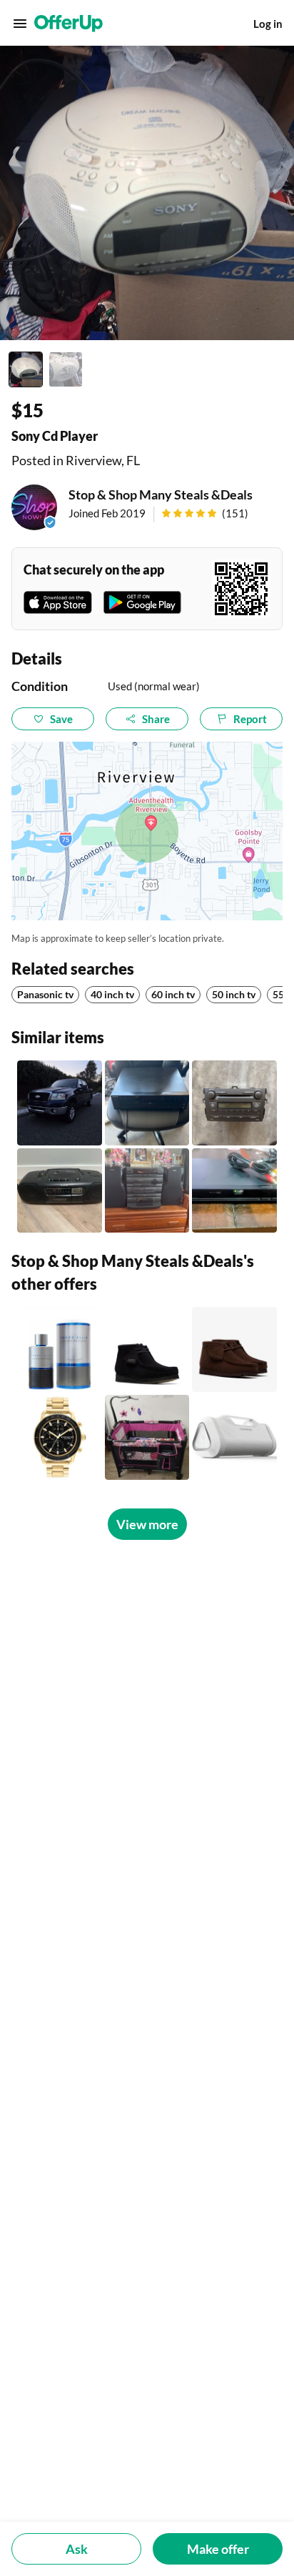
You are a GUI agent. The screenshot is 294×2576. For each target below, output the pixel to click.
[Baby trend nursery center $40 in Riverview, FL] (147, 1437)
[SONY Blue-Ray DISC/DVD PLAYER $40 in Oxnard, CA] (234, 1191)
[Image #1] (26, 369)
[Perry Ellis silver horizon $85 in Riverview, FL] (60, 1349)
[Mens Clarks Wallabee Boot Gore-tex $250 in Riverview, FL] (234, 1349)
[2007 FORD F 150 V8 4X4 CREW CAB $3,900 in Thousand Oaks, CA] (60, 1103)
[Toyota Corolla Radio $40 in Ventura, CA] (234, 1103)
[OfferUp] (69, 24)
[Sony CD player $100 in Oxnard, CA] (147, 1191)
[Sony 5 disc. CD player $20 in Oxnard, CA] (147, 1103)
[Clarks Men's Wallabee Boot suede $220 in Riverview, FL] (147, 1349)
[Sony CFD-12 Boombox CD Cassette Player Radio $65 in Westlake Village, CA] (60, 1191)
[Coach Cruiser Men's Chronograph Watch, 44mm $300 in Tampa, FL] (60, 1437)
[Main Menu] (20, 24)
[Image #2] (66, 369)
